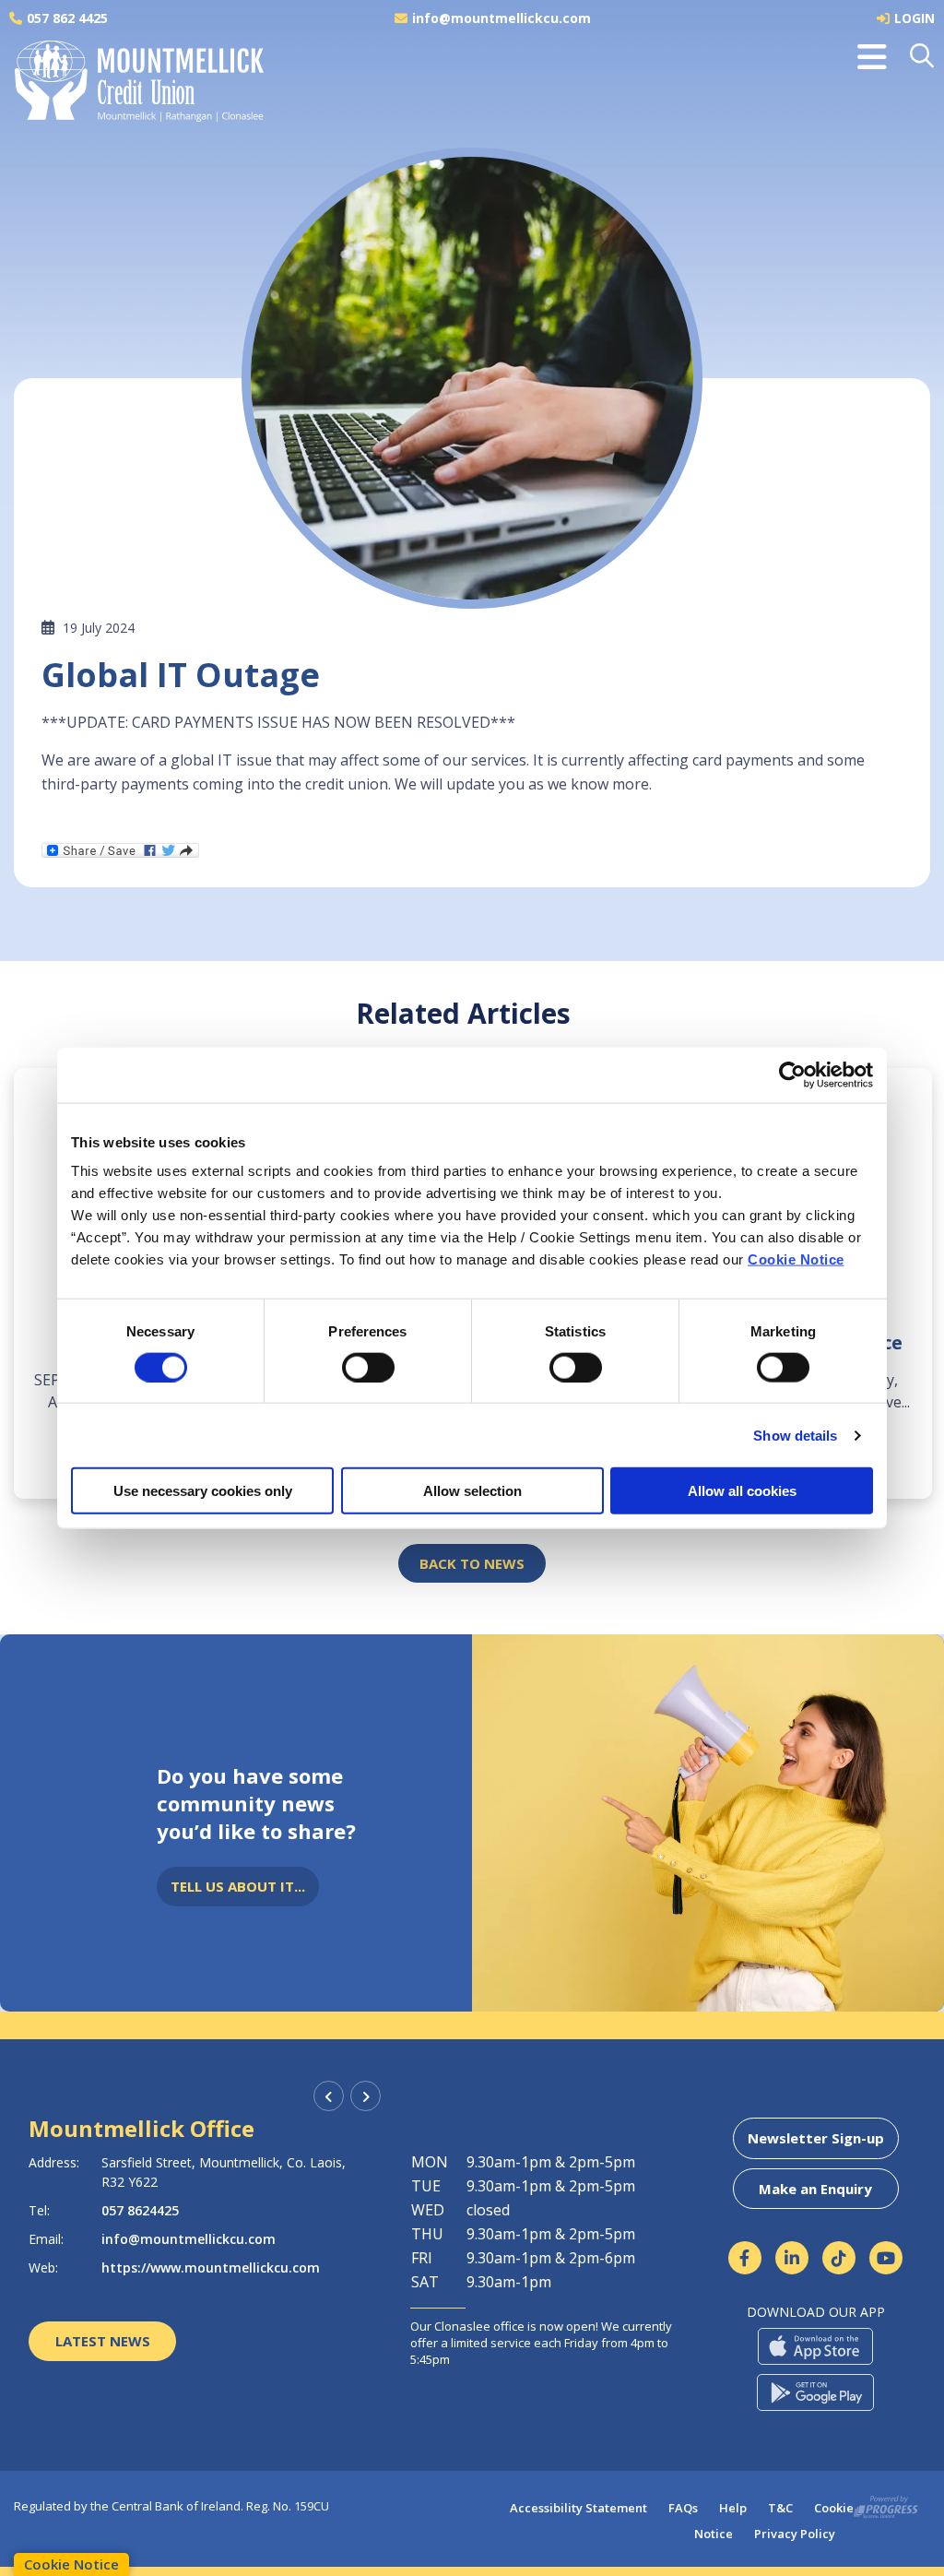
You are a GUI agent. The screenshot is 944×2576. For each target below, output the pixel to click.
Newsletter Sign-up (816, 2138)
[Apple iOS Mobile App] (815, 2346)
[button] (923, 57)
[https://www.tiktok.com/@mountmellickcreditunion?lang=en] (839, 2258)
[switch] (368, 1367)
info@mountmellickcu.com (501, 18)
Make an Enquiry (815, 2189)
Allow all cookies (742, 1491)
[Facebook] (745, 2258)
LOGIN (914, 18)
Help (733, 2508)
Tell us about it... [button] (238, 1886)
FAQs (683, 2508)
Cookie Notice (796, 1259)
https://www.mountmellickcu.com (214, 2267)
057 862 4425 (67, 18)
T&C (780, 2508)
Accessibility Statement (578, 2508)
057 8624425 (144, 2210)
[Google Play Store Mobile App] (815, 2392)
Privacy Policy (795, 2534)
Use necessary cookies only (203, 1491)
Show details (795, 1435)
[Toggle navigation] (872, 57)
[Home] (124, 87)
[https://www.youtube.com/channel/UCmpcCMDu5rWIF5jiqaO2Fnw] (886, 2258)
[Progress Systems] (886, 2504)
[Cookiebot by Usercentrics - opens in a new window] (792, 1074)
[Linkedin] (792, 2258)
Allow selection (472, 1491)
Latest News (103, 2341)
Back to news (472, 1563)
